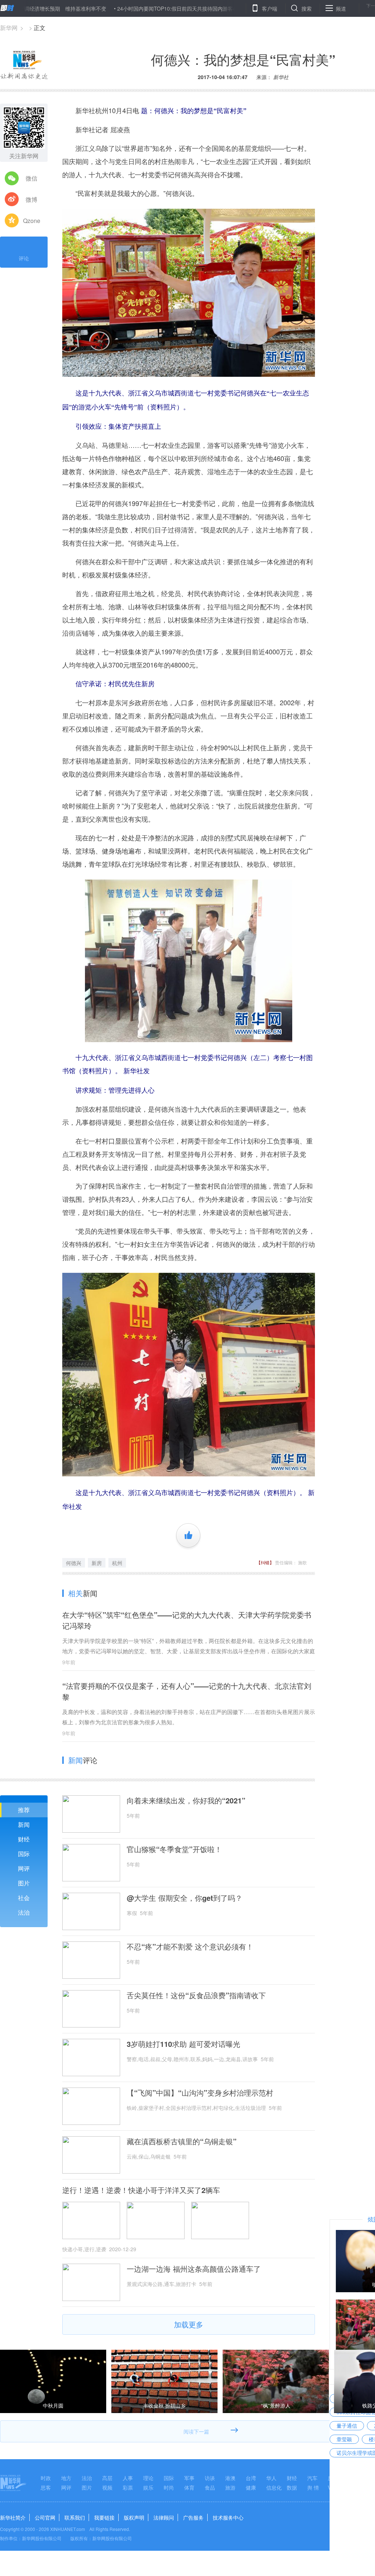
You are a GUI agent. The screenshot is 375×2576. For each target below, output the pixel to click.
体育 (189, 2487)
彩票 (128, 2487)
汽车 (312, 2478)
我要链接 (104, 2517)
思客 (46, 2487)
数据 (292, 2487)
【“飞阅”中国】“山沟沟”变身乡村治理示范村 (200, 2093)
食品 (210, 2487)
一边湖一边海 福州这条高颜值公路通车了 (194, 2269)
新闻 (24, 1824)
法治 (24, 1912)
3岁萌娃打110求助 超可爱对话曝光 (183, 2044)
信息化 (274, 2487)
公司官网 (45, 2517)
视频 (107, 2487)
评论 (24, 258)
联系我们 (75, 2517)
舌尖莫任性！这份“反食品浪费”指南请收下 (196, 1995)
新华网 (9, 28)
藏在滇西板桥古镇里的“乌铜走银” (182, 2141)
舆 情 (313, 2487)
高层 (107, 2478)
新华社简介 (13, 2517)
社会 (24, 1898)
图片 (24, 1883)
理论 (148, 2478)
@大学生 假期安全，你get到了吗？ (185, 1898)
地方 (66, 2478)
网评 (24, 1868)
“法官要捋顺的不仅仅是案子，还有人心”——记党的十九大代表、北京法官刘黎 (187, 1691)
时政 (46, 2478)
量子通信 (347, 2426)
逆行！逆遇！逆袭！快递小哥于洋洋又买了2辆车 (141, 2190)
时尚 (169, 2487)
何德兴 (74, 1563)
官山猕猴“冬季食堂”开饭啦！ (174, 1849)
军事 (189, 2478)
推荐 (24, 1810)
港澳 (230, 2478)
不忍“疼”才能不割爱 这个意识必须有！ (190, 1947)
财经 (24, 1839)
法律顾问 (164, 2517)
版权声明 (134, 2517)
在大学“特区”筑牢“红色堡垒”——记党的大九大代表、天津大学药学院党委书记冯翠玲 (187, 1620)
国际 (24, 1854)
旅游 (230, 2487)
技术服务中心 (228, 2517)
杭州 (117, 1563)
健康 (251, 2487)
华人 (271, 2478)
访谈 (210, 2478)
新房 (97, 1563)
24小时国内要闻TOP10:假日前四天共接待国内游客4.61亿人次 (131, 8)
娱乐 (148, 2487)
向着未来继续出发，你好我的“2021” (186, 1800)
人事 (128, 2478)
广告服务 (193, 2517)
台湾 (251, 2478)
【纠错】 (265, 1562)
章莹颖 (344, 2439)
